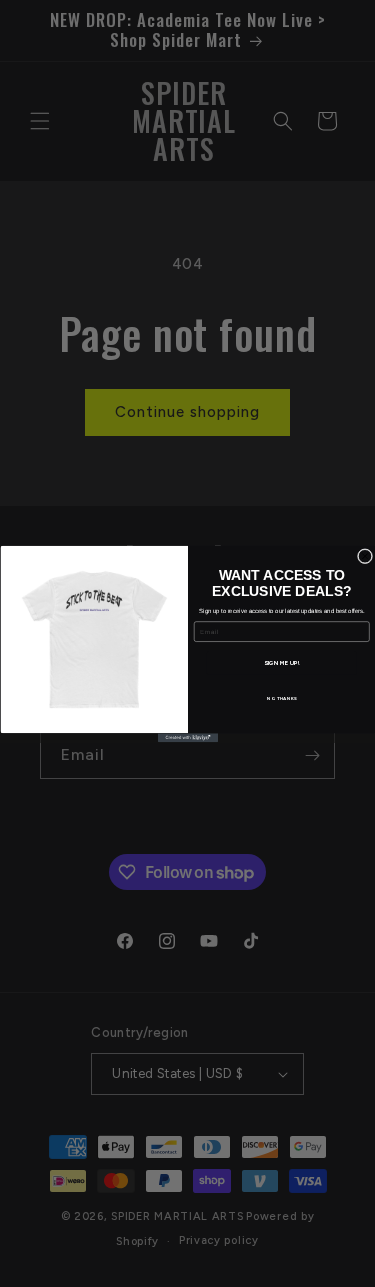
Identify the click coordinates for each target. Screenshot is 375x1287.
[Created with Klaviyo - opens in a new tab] (188, 737)
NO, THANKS (281, 697)
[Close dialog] (365, 556)
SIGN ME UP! (281, 662)
